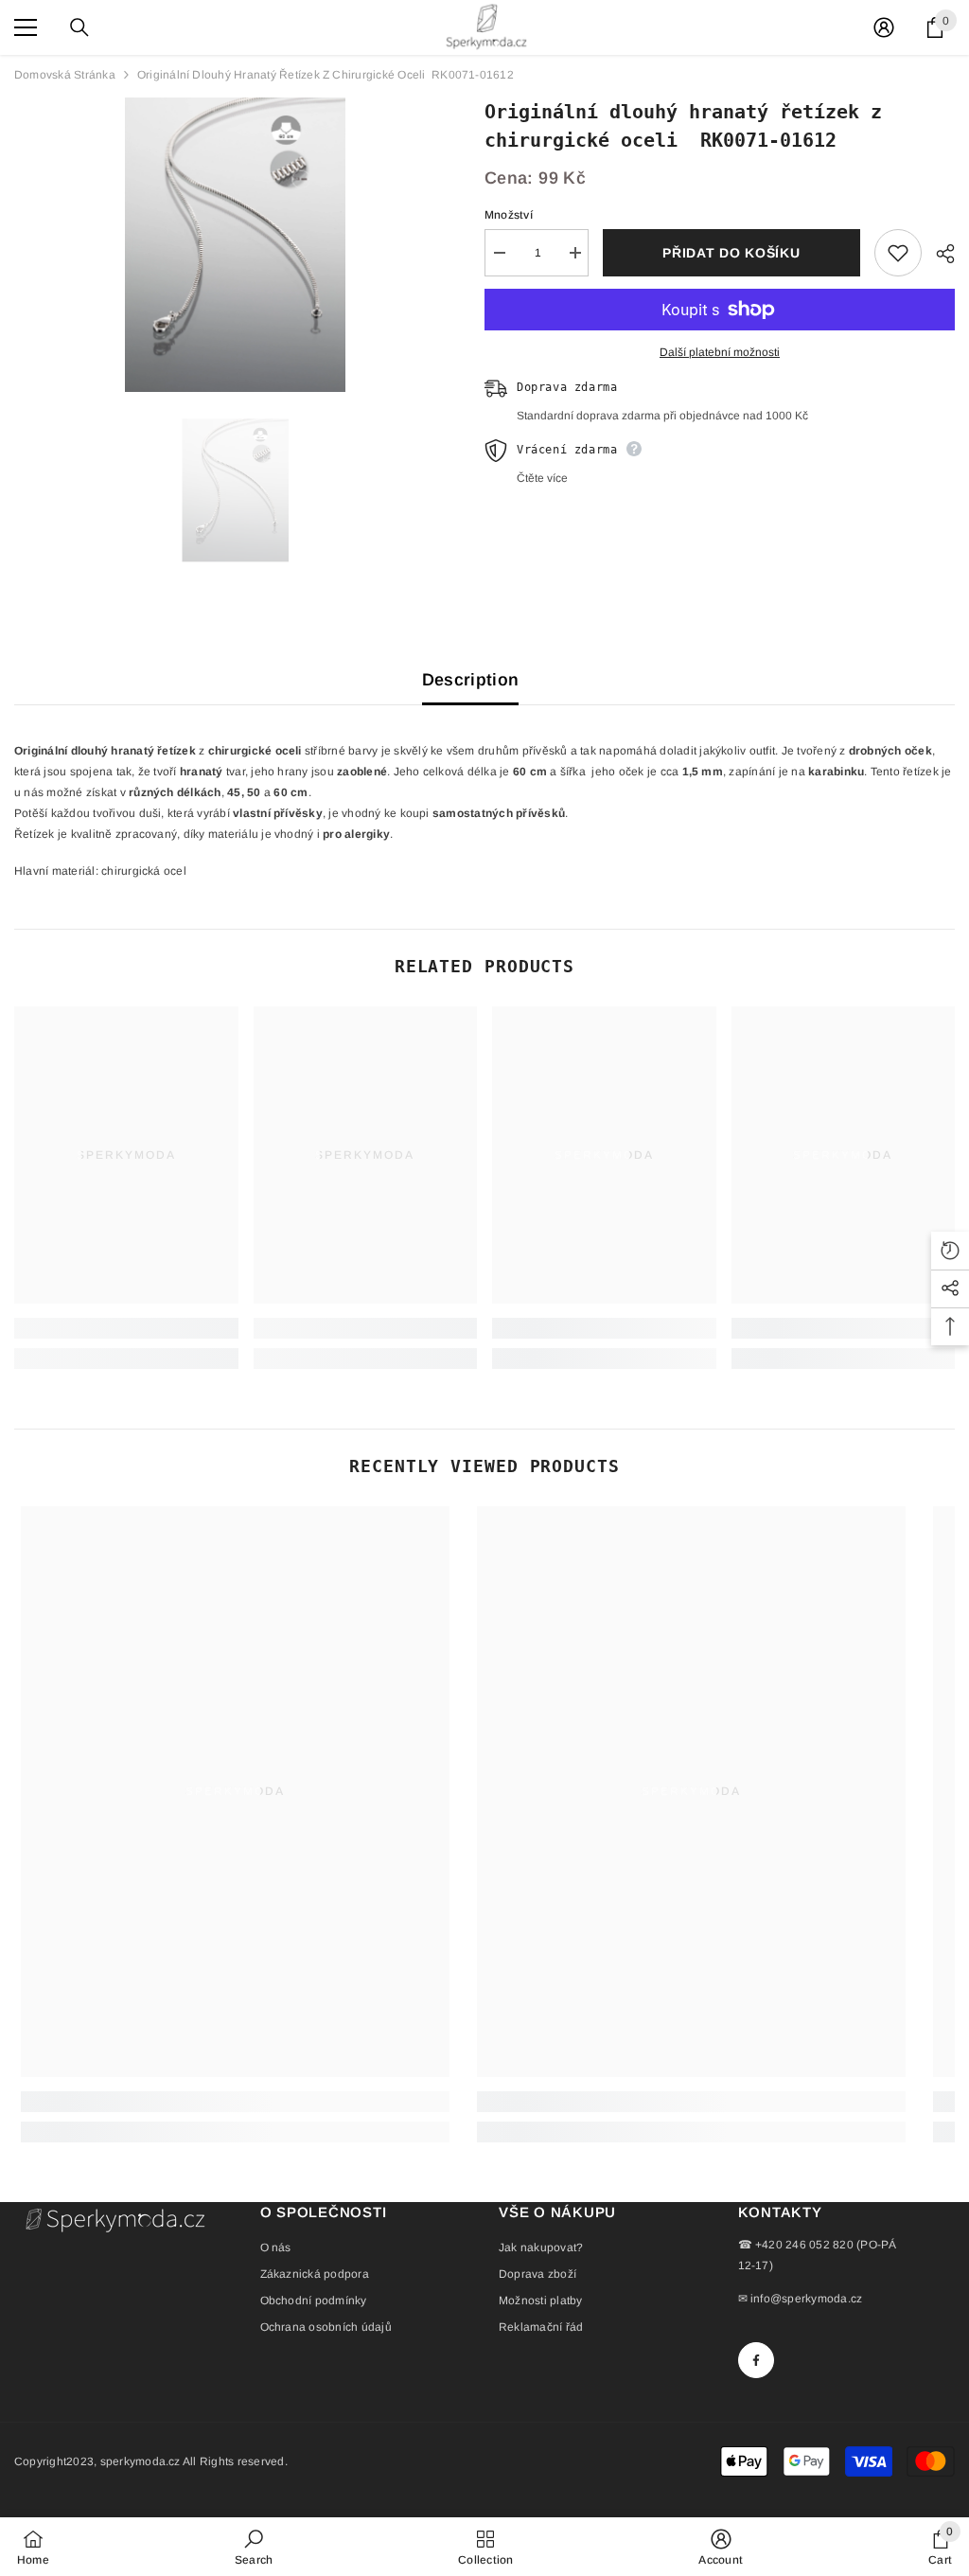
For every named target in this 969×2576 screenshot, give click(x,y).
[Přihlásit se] (884, 27)
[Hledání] (79, 27)
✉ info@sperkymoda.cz (801, 2299)
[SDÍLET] (938, 254)
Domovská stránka (65, 75)
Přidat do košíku (731, 253)
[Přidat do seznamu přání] (898, 253)
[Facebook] (756, 2360)
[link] (126, 1328)
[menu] (26, 27)
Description (471, 680)
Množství (509, 215)
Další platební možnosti (720, 352)
